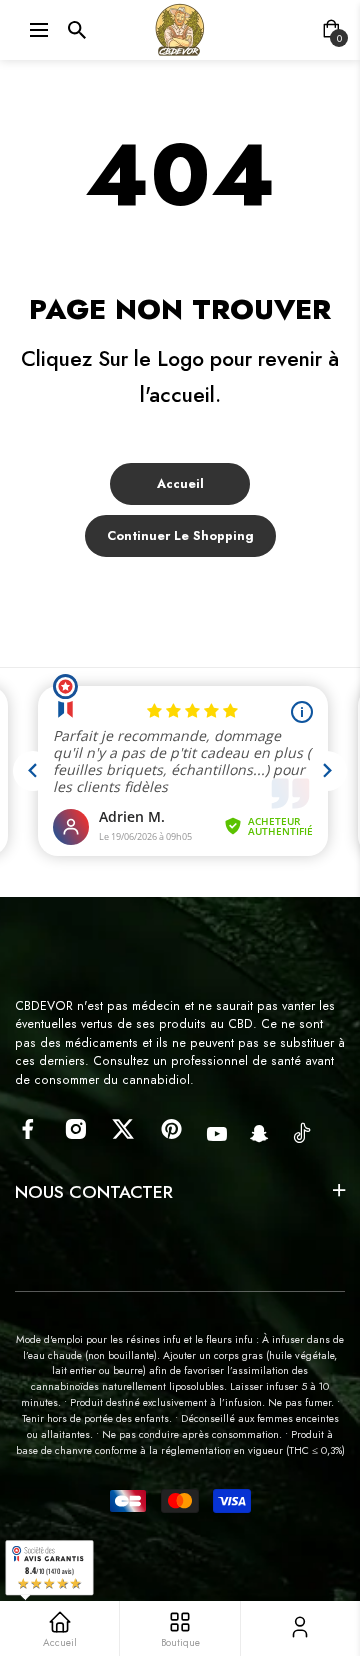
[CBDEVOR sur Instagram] (75, 1129)
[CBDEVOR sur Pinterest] (171, 1129)
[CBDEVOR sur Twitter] (123, 1129)
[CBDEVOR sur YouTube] (217, 1134)
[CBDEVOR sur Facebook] (27, 1129)
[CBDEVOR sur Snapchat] (259, 1134)
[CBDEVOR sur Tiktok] (302, 1132)
